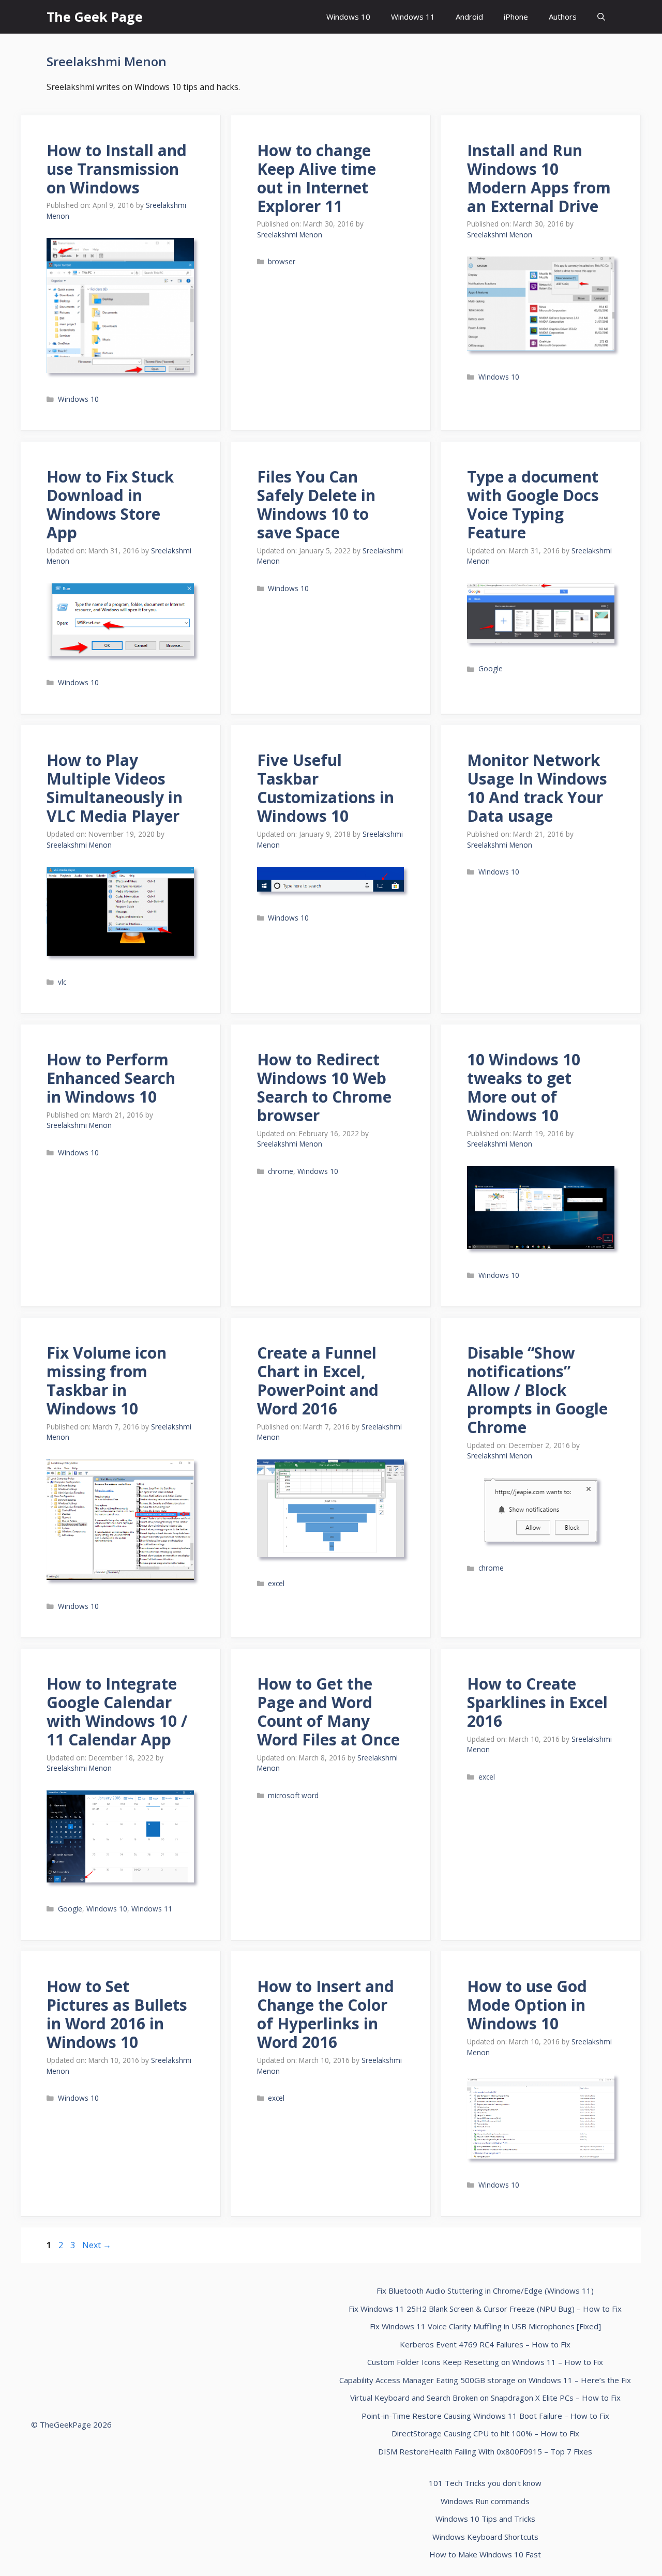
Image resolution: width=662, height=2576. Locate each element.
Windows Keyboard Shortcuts (485, 2537)
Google (491, 668)
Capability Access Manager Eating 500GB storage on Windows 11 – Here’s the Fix (485, 2380)
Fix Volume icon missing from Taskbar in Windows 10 (107, 1381)
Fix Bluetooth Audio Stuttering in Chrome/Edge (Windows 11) (485, 2291)
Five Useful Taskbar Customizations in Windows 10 (326, 788)
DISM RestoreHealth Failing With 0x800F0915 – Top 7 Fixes (485, 2451)
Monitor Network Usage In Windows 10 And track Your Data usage (537, 788)
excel (276, 1583)
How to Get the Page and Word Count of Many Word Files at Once (328, 1712)
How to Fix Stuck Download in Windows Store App (110, 504)
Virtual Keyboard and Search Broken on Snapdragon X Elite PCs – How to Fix (485, 2398)
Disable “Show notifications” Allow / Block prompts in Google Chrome (537, 1390)
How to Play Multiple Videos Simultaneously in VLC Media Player (115, 788)
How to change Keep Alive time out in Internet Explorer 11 (317, 178)
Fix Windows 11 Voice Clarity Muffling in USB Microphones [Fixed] (485, 2326)
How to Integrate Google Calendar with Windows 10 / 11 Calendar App (117, 1712)
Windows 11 (413, 17)
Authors (563, 17)
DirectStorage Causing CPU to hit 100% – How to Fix (485, 2433)
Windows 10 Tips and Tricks (485, 2519)
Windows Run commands (485, 2501)
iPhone (516, 17)
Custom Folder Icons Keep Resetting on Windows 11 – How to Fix (485, 2362)
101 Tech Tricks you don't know (485, 2483)
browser (282, 261)
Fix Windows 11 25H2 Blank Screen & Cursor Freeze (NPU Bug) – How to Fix (485, 2309)
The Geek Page (95, 17)
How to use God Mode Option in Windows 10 (527, 2005)
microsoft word (293, 1795)
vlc (62, 982)
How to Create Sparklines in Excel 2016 (537, 1702)
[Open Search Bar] (601, 17)
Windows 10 (348, 17)
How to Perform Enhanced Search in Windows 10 (111, 1078)
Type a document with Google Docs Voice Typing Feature (533, 504)
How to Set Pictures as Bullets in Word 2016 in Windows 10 (117, 2014)
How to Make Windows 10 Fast (485, 2554)
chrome (281, 1171)
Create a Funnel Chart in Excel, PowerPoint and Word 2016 (318, 1381)
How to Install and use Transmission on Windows (117, 169)
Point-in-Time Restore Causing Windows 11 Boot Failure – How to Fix (485, 2416)
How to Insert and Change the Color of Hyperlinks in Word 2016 (326, 2014)
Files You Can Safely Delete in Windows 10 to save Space (316, 504)
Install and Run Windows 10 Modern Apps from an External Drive (539, 178)
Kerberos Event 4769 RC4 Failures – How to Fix (485, 2344)
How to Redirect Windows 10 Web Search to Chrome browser (324, 1087)
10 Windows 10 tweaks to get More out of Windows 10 (524, 1087)
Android (469, 17)
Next (97, 2245)
